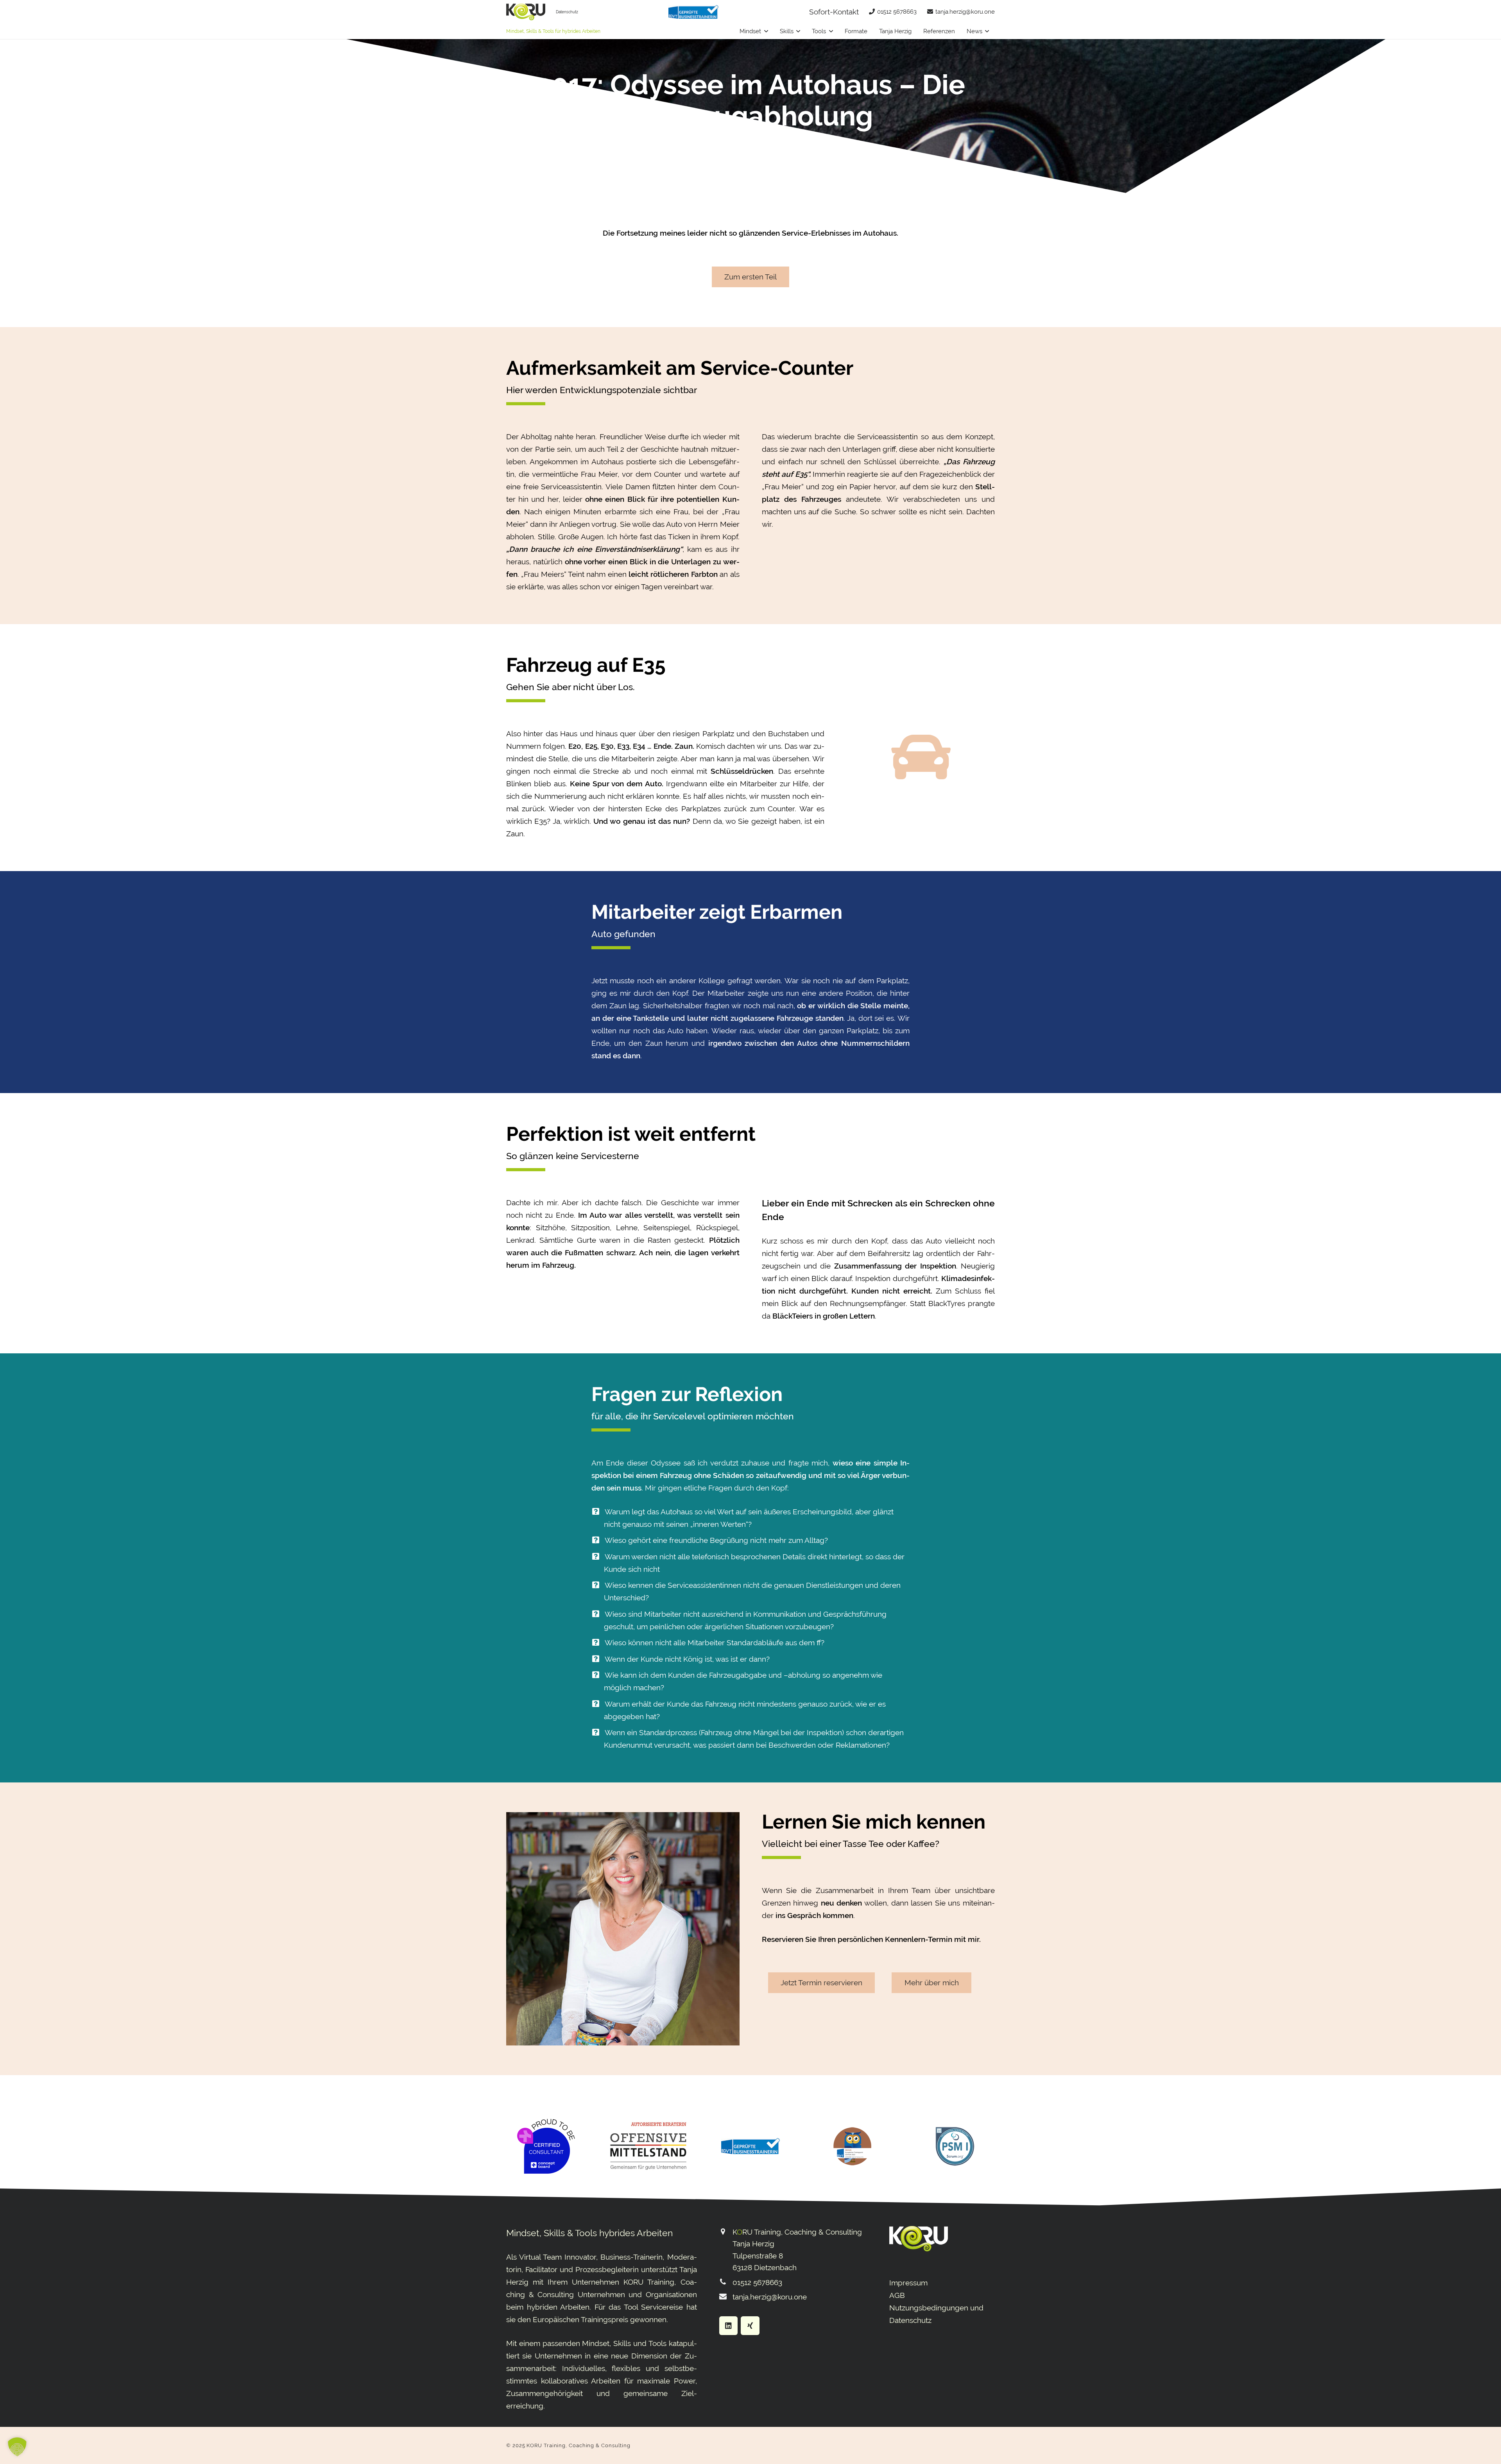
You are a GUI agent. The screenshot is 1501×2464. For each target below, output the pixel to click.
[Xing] (750, 2326)
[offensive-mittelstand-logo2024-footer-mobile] (648, 2146)
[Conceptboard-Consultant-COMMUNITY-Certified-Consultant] (546, 2146)
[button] (766, 31)
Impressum (908, 2283)
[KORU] (526, 12)
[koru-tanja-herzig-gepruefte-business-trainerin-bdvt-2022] (693, 12)
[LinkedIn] (729, 2326)
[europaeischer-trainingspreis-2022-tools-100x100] (853, 2146)
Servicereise (662, 2307)
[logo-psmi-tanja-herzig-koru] (955, 2146)
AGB (897, 2295)
